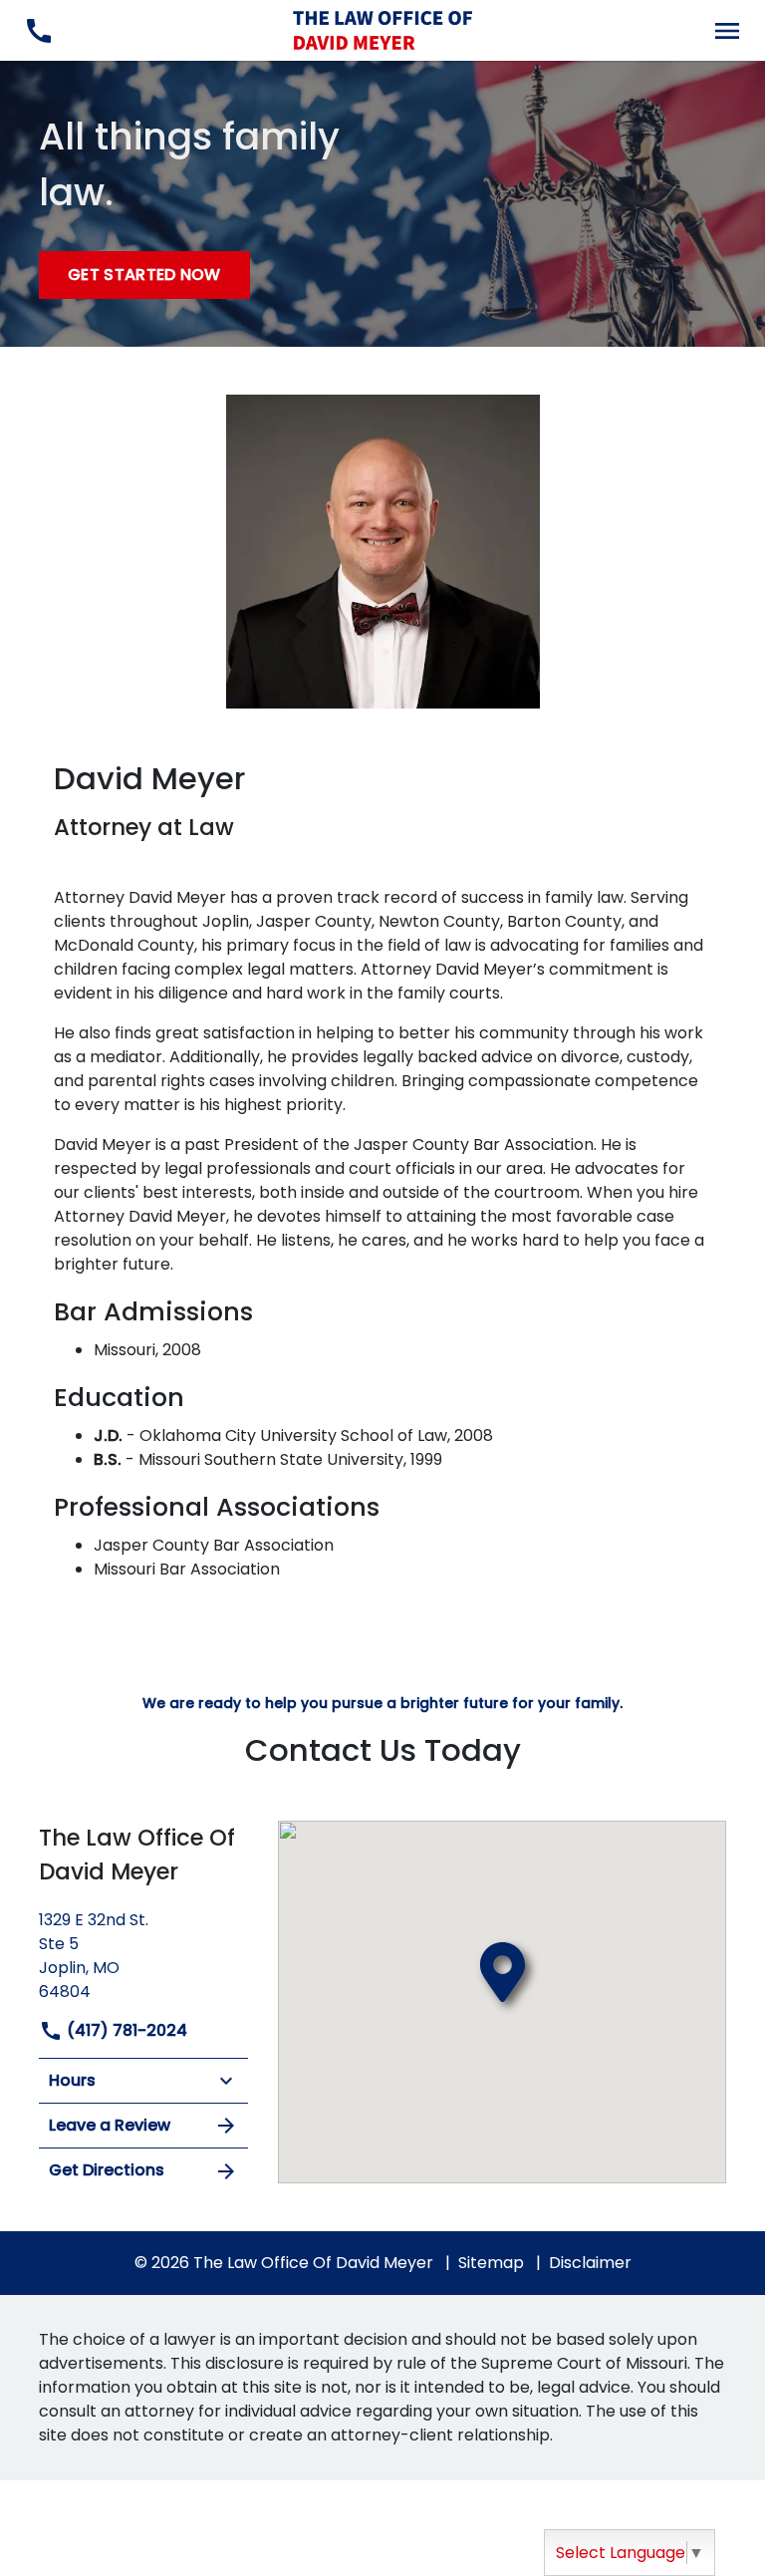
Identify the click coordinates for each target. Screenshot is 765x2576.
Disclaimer (590, 2263)
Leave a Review (110, 2125)
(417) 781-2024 (125, 2030)
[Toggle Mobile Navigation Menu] (727, 30)
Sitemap (491, 2263)
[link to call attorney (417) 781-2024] (38, 30)
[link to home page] (382, 29)
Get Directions (107, 2170)
